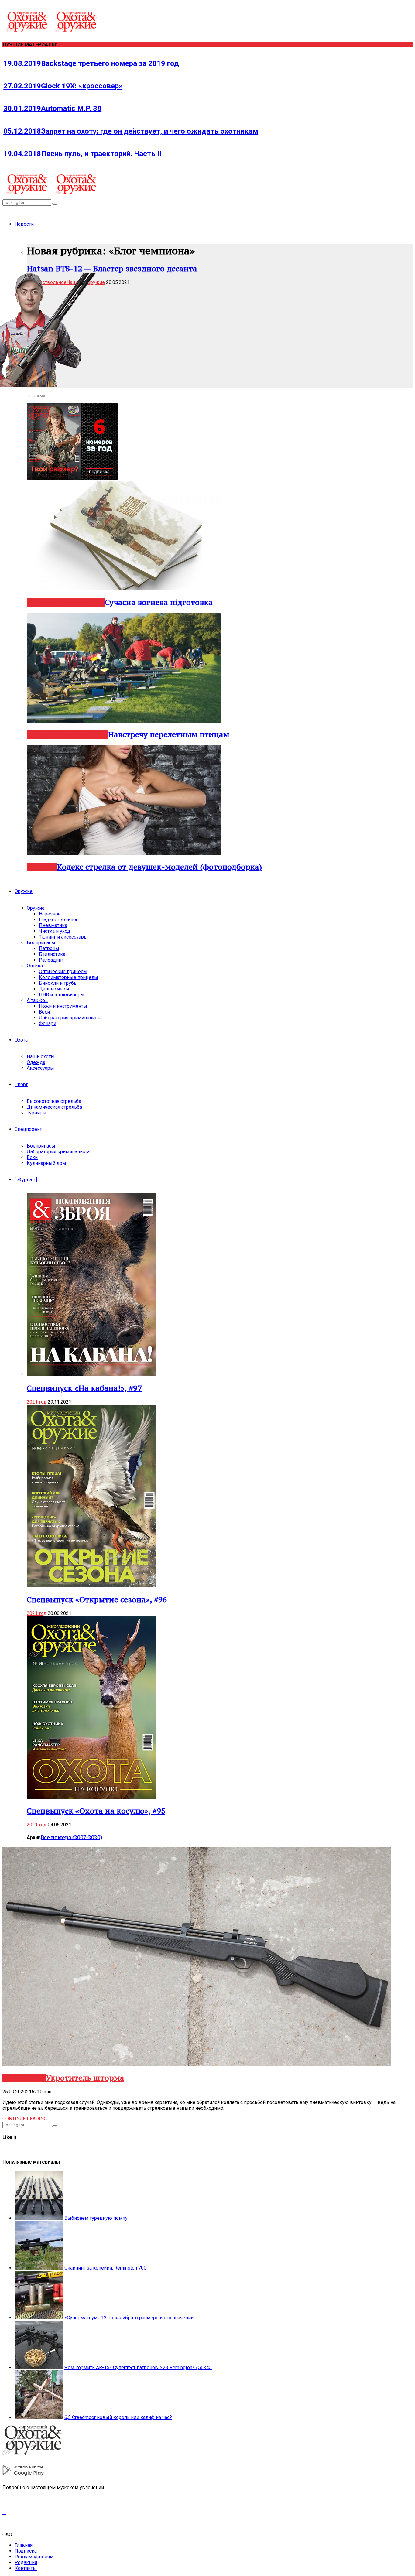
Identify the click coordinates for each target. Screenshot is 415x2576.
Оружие (24, 891)
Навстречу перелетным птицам (169, 734)
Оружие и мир (81, 603)
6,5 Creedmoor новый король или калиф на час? (118, 2417)
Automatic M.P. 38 (52, 108)
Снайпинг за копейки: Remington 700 (105, 2268)
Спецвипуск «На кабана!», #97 (84, 1388)
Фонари (48, 1023)
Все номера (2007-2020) (72, 1837)
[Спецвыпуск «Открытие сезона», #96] (91, 1586)
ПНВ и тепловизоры (62, 995)
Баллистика (52, 954)
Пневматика (53, 925)
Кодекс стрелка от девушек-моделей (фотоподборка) (159, 867)
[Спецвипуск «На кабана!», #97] (91, 1374)
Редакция (26, 2562)
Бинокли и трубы (58, 983)
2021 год (37, 1402)
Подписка (26, 2551)
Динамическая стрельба (54, 1107)
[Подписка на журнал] (72, 478)
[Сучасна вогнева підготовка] (124, 588)
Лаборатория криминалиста (70, 1018)
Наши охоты (41, 1057)
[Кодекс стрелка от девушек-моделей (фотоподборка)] (124, 853)
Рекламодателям (34, 2557)
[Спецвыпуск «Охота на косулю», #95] (91, 1797)
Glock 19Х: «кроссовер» (63, 86)
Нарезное (43, 735)
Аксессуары (40, 1068)
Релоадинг (51, 960)
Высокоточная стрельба (54, 1101)
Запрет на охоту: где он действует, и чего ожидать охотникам (131, 131)
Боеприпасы (41, 943)
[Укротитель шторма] (197, 2064)
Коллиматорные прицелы (69, 977)
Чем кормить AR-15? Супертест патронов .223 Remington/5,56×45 (138, 2367)
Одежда (36, 1062)
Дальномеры (54, 989)
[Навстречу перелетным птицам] (124, 721)
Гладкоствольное (59, 920)
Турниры (37, 1113)
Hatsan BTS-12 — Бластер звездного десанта (112, 269)
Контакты (26, 2568)
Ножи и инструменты (63, 1006)
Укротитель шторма (85, 2078)
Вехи (44, 1012)
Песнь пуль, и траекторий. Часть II (82, 154)
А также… (37, 1000)
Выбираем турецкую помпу (96, 2218)
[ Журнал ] (26, 1180)
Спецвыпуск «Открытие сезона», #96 (97, 1599)
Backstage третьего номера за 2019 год (91, 63)
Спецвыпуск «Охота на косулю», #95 (96, 1811)
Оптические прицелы (63, 972)
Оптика (35, 966)
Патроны (49, 948)
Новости (24, 224)
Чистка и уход (55, 931)
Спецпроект (28, 1129)
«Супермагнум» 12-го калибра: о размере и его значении (129, 2318)
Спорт (21, 1084)
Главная (24, 2545)
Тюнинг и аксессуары (63, 937)
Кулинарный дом (46, 1163)
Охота (21, 1040)
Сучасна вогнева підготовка (159, 602)
